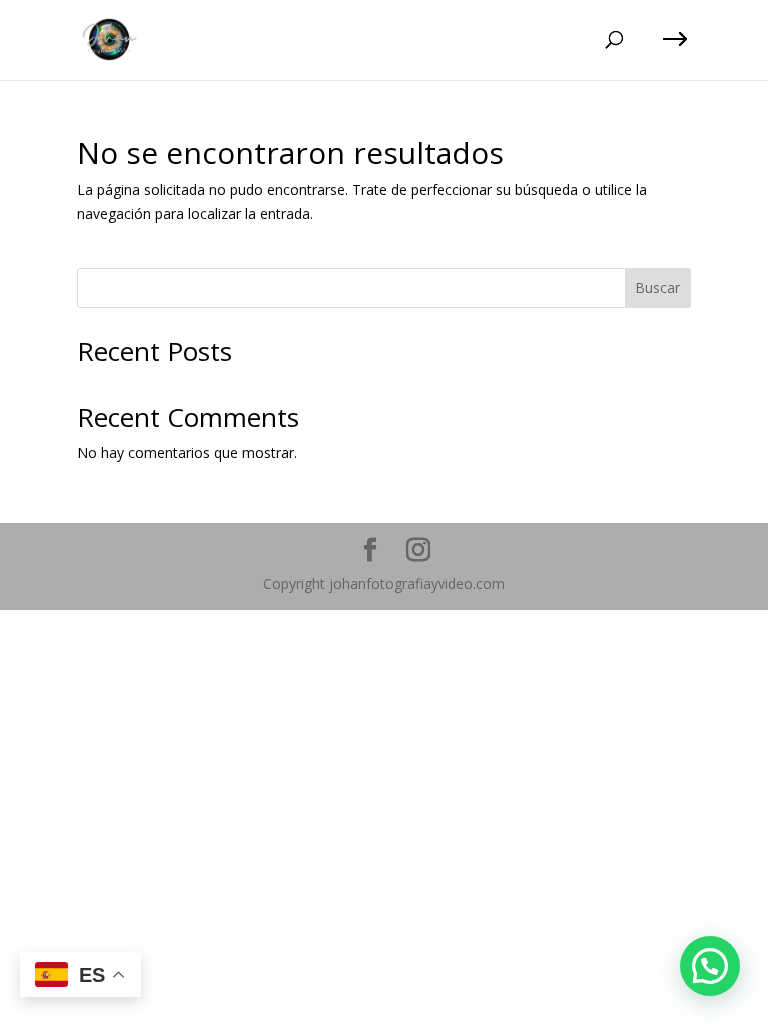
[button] (710, 966)
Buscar (657, 287)
